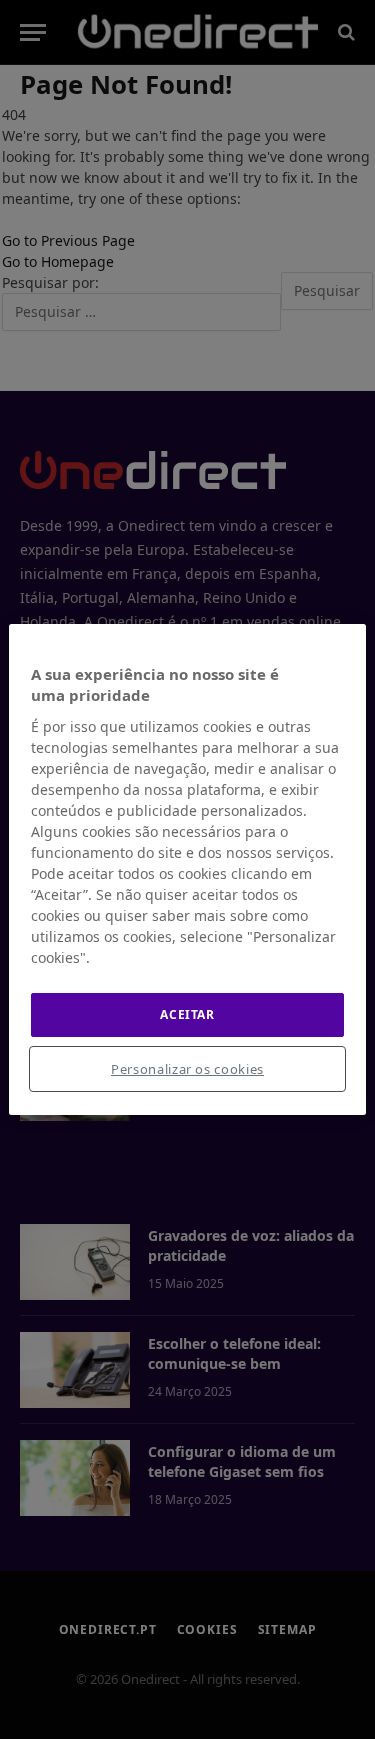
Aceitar (187, 1014)
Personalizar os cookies (187, 1069)
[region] (187, 870)
